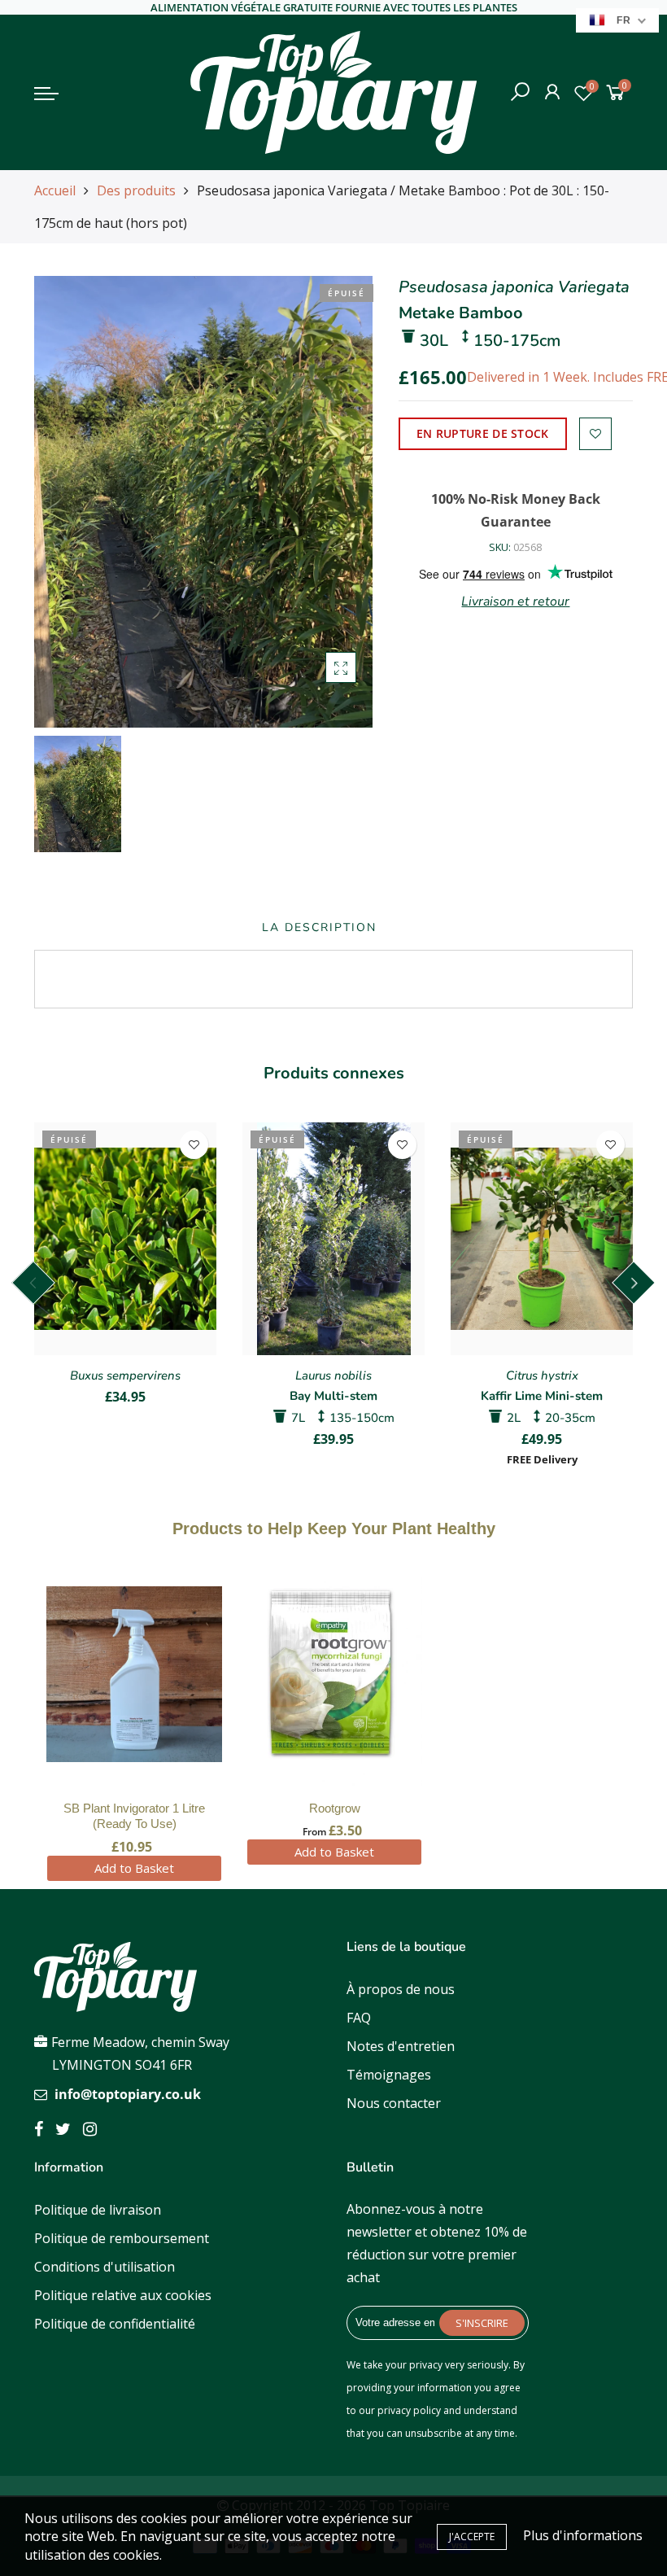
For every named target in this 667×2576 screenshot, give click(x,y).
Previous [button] (33, 1283)
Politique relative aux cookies (123, 2295)
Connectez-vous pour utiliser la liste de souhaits (595, 434)
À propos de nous (401, 1989)
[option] (203, 502)
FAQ (359, 2018)
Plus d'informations (583, 2535)
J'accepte (472, 2537)
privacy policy (409, 2410)
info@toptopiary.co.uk (128, 2094)
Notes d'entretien (401, 2046)
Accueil (55, 190)
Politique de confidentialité (115, 2324)
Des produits (136, 190)
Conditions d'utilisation (105, 2267)
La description (319, 927)
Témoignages (389, 2075)
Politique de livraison (98, 2210)
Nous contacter (394, 2103)
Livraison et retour (515, 601)
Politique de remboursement (122, 2238)
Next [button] (634, 1283)
